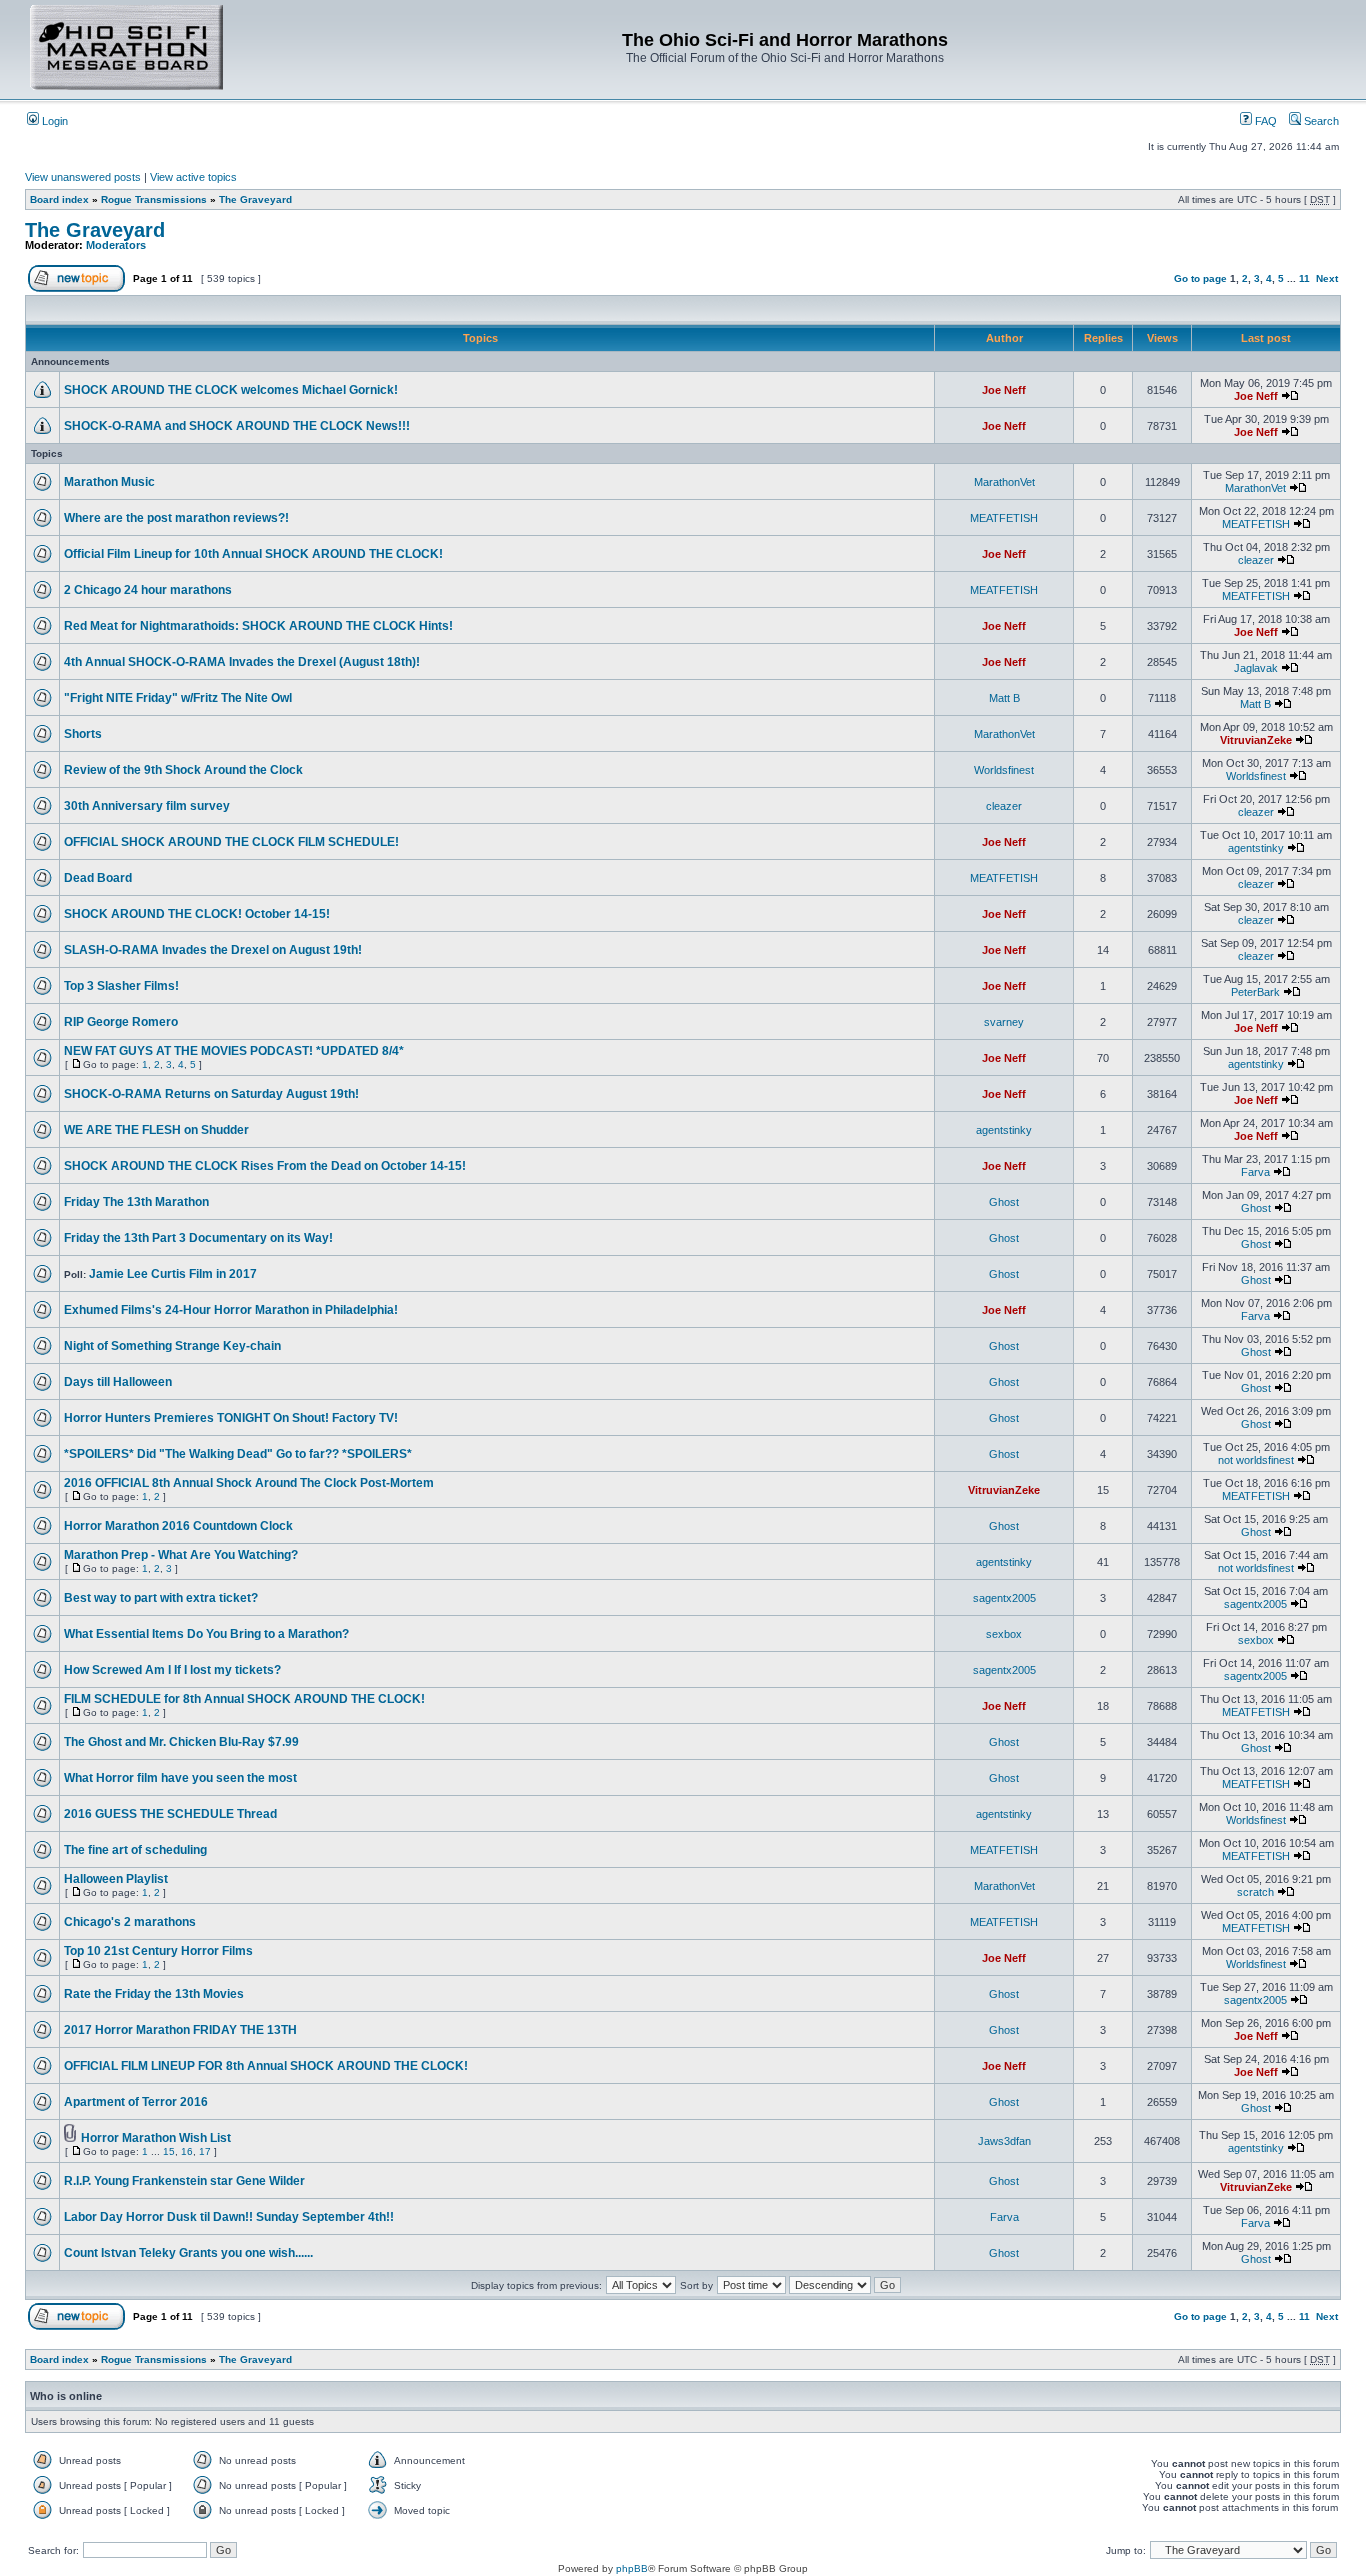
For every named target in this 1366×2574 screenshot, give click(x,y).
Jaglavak (1256, 668)
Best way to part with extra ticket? (161, 1598)
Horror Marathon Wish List (156, 2138)
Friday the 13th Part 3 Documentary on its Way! (198, 1238)
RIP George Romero (121, 1022)
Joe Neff (1004, 390)
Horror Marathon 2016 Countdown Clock (178, 1526)
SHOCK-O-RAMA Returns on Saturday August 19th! (211, 1094)
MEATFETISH (1004, 518)
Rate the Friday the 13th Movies (154, 1994)
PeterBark (1255, 992)
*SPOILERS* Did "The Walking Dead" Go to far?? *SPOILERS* (238, 1454)
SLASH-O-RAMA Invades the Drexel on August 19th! (213, 950)
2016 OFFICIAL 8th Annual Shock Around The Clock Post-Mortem (249, 1483)
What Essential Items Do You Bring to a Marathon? (206, 1634)
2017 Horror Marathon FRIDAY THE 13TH (180, 2030)
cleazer (1256, 560)
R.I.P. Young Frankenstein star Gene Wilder (184, 2181)
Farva (1255, 1172)
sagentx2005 (1004, 1598)
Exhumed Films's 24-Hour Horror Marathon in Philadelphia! (231, 1310)
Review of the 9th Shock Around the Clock (183, 770)
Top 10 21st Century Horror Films (158, 1951)
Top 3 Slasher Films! (121, 986)
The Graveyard (255, 199)
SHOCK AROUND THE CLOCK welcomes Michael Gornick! (231, 390)
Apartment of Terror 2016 (136, 2102)
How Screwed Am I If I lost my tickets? (172, 1670)
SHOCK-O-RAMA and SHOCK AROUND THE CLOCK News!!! (237, 426)
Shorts (83, 734)
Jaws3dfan (1004, 2141)
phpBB (632, 2568)
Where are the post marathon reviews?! (176, 518)
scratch (1255, 1892)
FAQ (1264, 121)
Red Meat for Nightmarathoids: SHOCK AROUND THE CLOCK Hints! (258, 626)
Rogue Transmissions (154, 199)
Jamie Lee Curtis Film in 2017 (173, 1274)
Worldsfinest (1004, 770)
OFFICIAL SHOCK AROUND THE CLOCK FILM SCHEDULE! (231, 842)
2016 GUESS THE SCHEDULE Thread (170, 1814)
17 (205, 2151)
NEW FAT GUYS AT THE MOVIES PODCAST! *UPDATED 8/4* (234, 1051)
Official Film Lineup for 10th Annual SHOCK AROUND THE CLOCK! (253, 554)
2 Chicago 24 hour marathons (148, 590)
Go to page (1200, 278)
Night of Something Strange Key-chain (172, 1346)
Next (1327, 278)
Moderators (116, 245)
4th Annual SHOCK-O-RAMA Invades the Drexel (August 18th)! (242, 662)
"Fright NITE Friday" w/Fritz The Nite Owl (178, 698)
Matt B (1004, 698)
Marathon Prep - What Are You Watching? (181, 1555)
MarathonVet (1004, 482)
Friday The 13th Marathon (136, 1202)
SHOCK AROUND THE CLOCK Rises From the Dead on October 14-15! (265, 1166)
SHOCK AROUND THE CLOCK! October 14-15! (197, 914)
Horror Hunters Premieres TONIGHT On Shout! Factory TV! (231, 1418)
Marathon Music (109, 482)
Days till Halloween (118, 1382)
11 (1304, 278)
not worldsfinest (1256, 1460)
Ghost (1004, 1202)
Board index (59, 199)
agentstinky (1256, 848)
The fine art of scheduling (135, 1850)
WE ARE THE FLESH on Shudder (156, 1130)
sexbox (1004, 1634)
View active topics (193, 177)
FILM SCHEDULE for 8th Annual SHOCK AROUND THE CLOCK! (244, 1699)
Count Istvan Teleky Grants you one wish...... (188, 2253)
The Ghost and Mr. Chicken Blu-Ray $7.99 (181, 1742)
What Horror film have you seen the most (180, 1778)
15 (169, 2151)
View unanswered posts (83, 177)
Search (1320, 121)
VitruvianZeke (1256, 740)
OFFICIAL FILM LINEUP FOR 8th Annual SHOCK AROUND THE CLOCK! (266, 2066)
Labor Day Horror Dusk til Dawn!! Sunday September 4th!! (229, 2217)
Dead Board (98, 878)
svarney (1004, 1022)
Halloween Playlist (116, 1879)
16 (187, 2151)
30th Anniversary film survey (147, 806)
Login (53, 121)
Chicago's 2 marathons (130, 1922)
